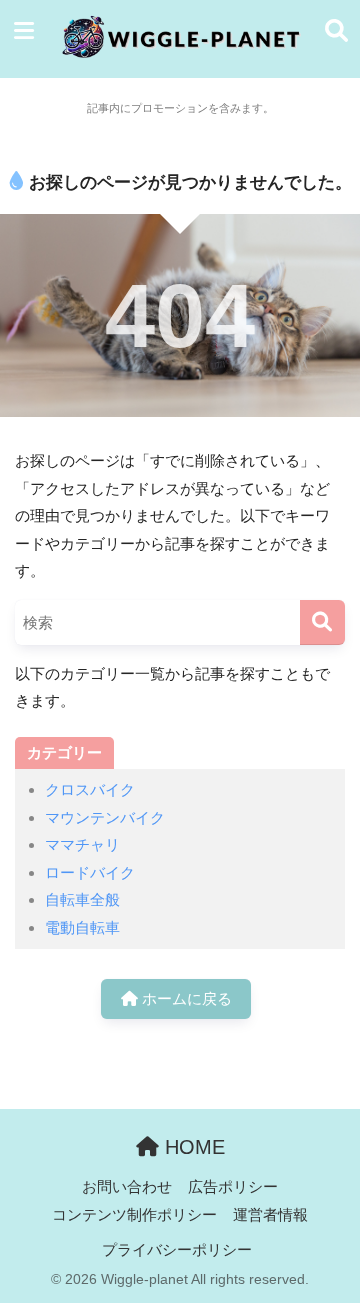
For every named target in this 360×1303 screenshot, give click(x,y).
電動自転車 (82, 927)
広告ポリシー (233, 1187)
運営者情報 (270, 1215)
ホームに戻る (185, 998)
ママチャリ (82, 844)
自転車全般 (82, 899)
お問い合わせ (127, 1187)
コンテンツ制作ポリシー (134, 1215)
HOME (192, 1147)
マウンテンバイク (105, 817)
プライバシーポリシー (177, 1250)
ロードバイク (90, 872)
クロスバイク (90, 789)
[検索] (322, 622)
